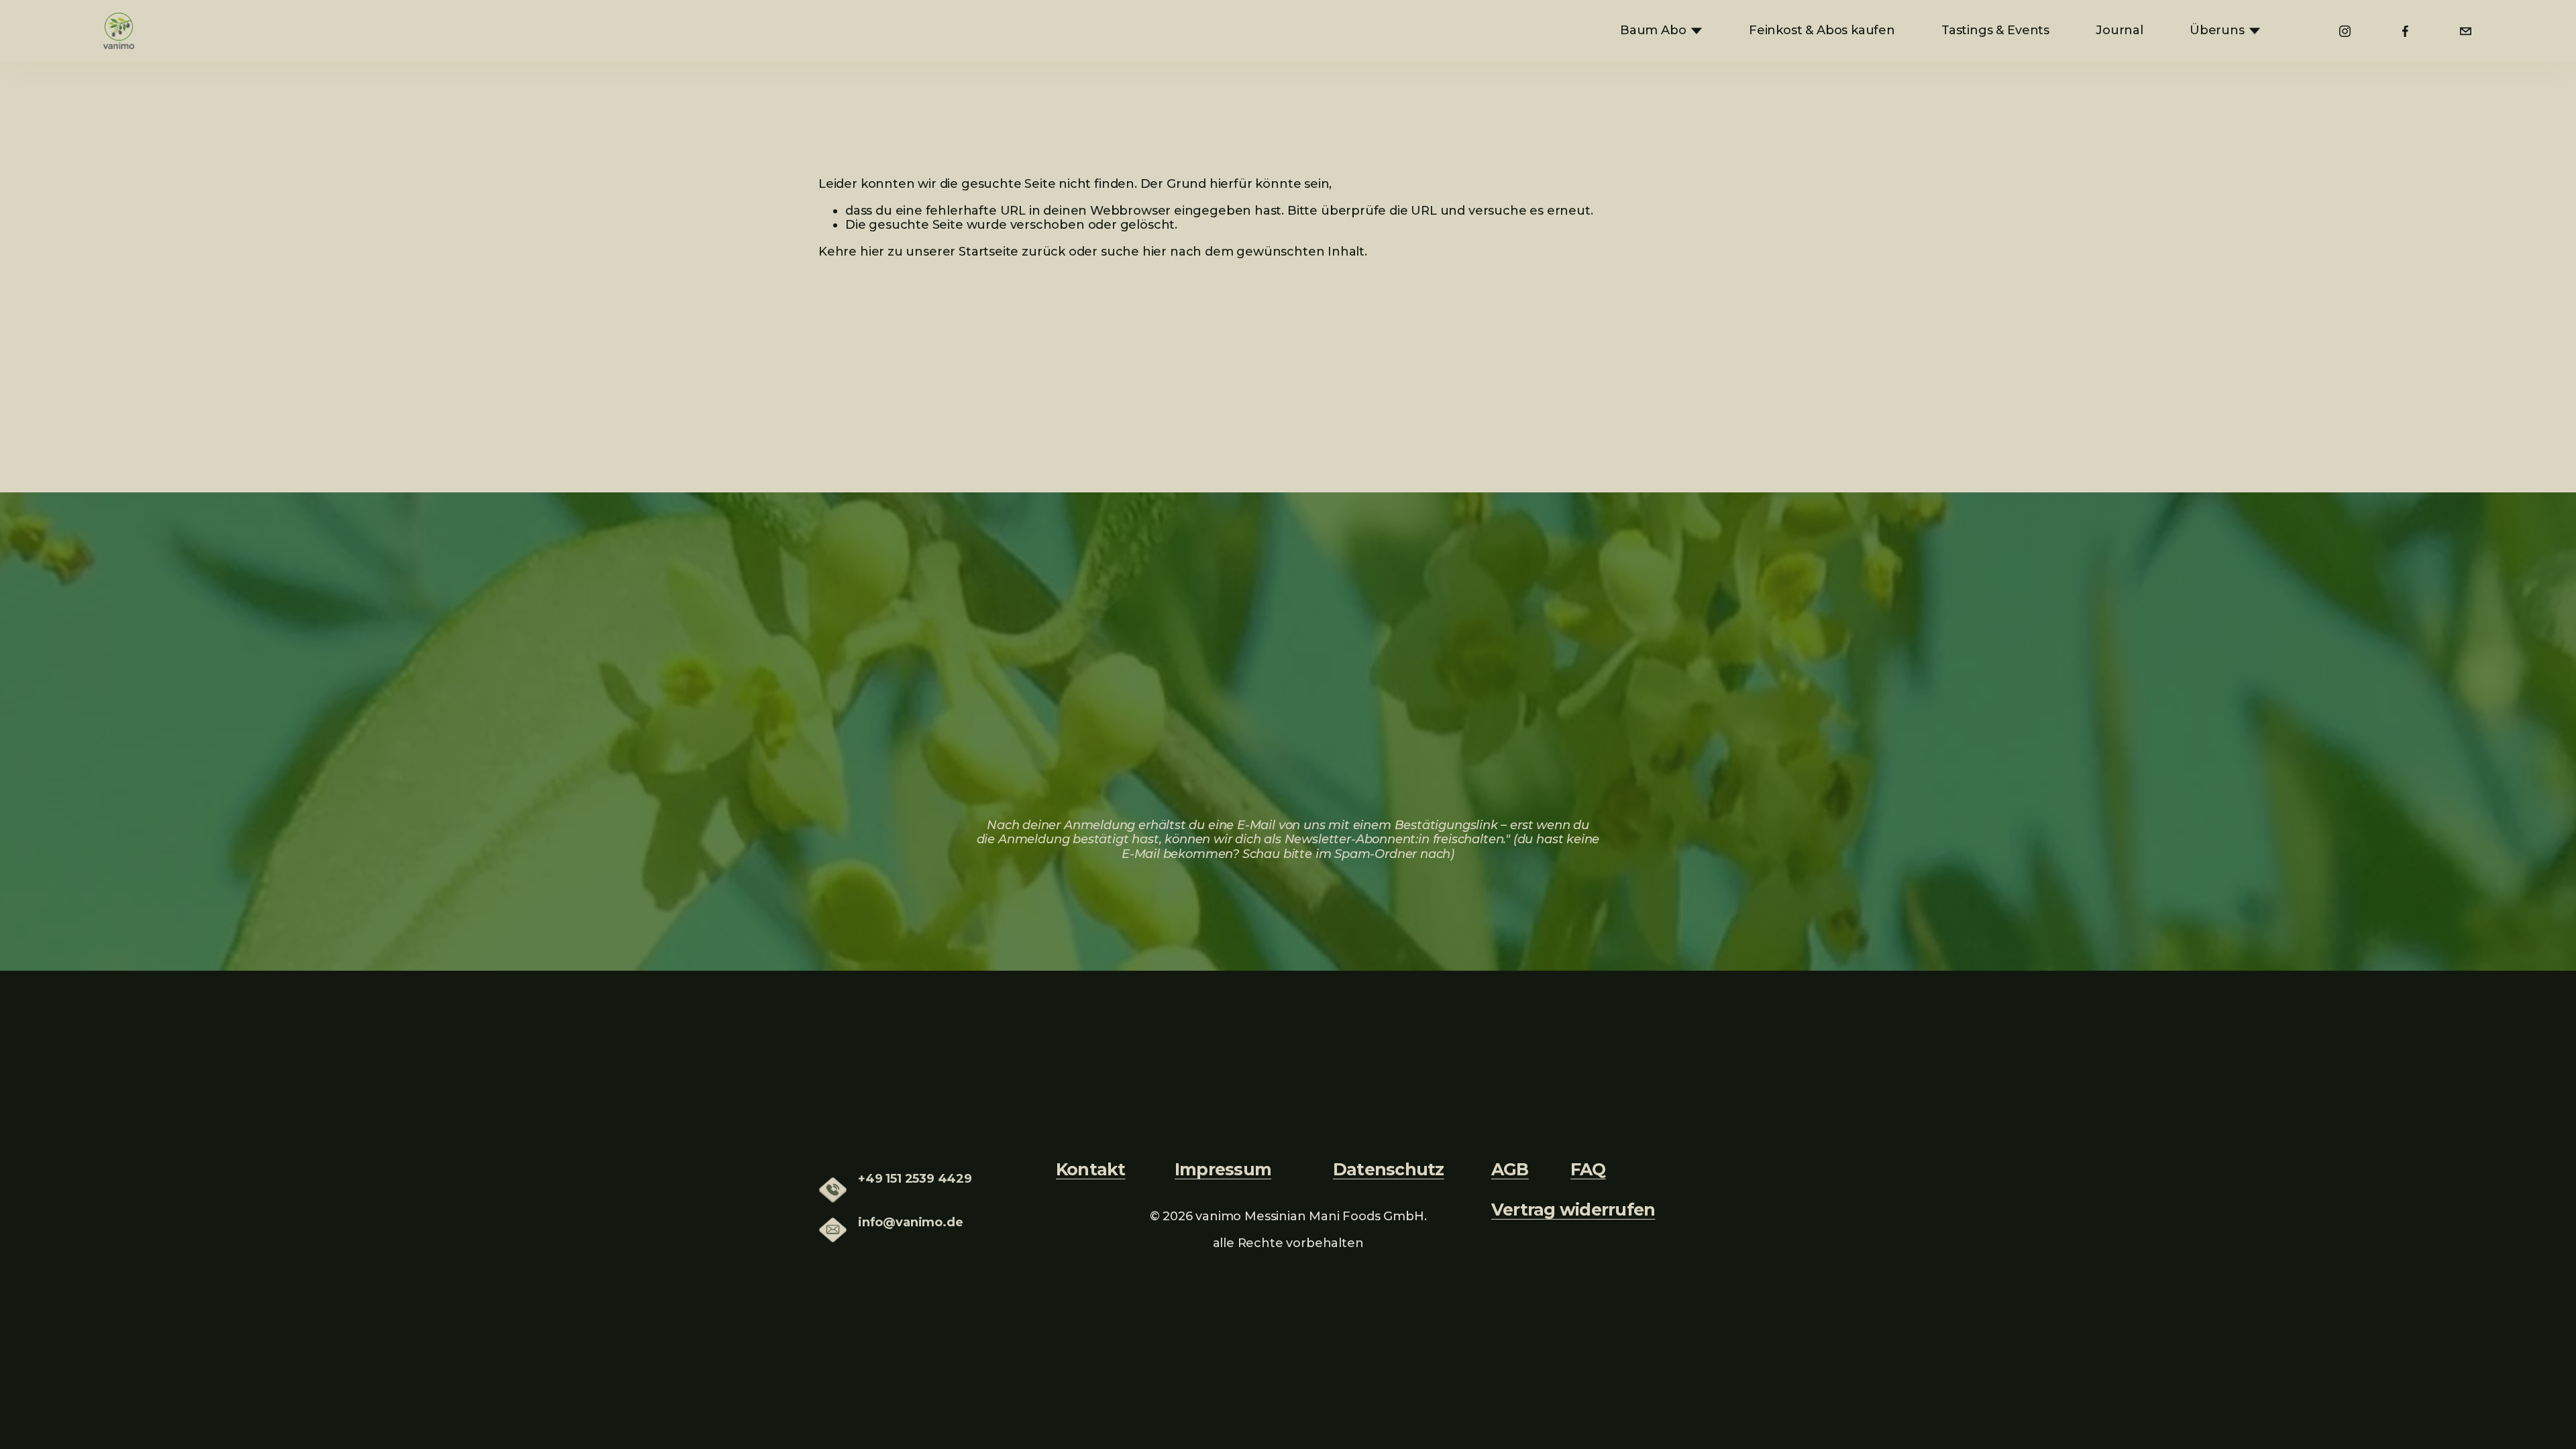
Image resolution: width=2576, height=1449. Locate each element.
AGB (1510, 1169)
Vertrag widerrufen (1573, 1210)
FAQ (1588, 1169)
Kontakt (1091, 1169)
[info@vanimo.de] (2466, 31)
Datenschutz (1389, 1169)
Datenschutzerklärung (1504, 792)
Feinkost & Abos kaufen (1822, 30)
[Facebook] (2405, 31)
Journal (2119, 30)
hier (872, 252)
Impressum (1223, 1169)
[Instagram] (2345, 31)
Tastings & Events (1995, 30)
